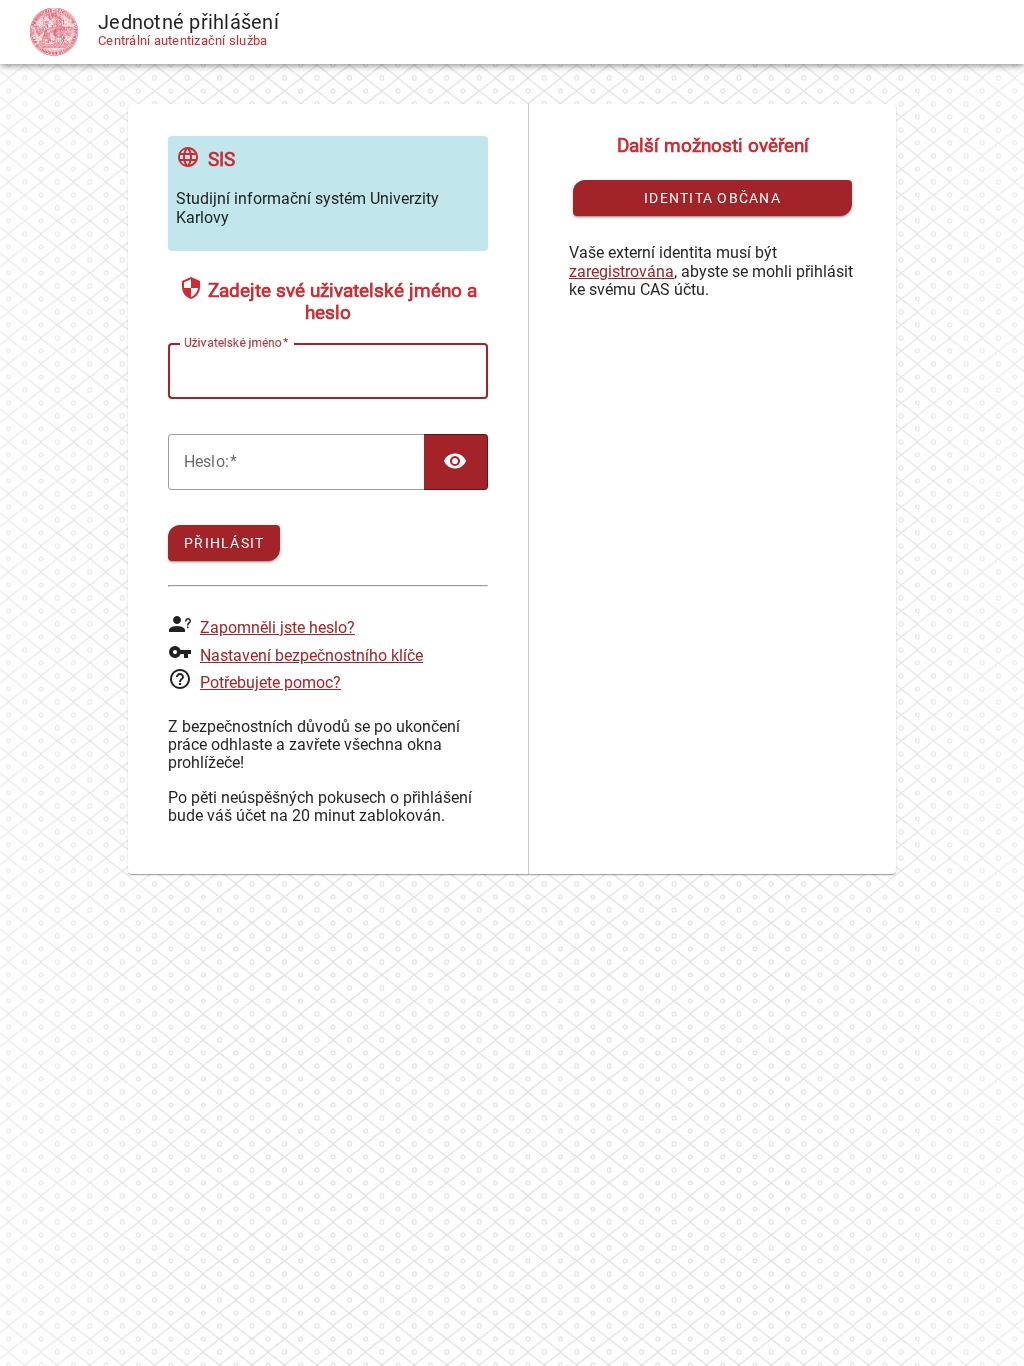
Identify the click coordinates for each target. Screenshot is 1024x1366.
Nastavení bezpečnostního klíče (311, 655)
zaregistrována (621, 271)
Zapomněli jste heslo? (277, 627)
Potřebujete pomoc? (270, 682)
